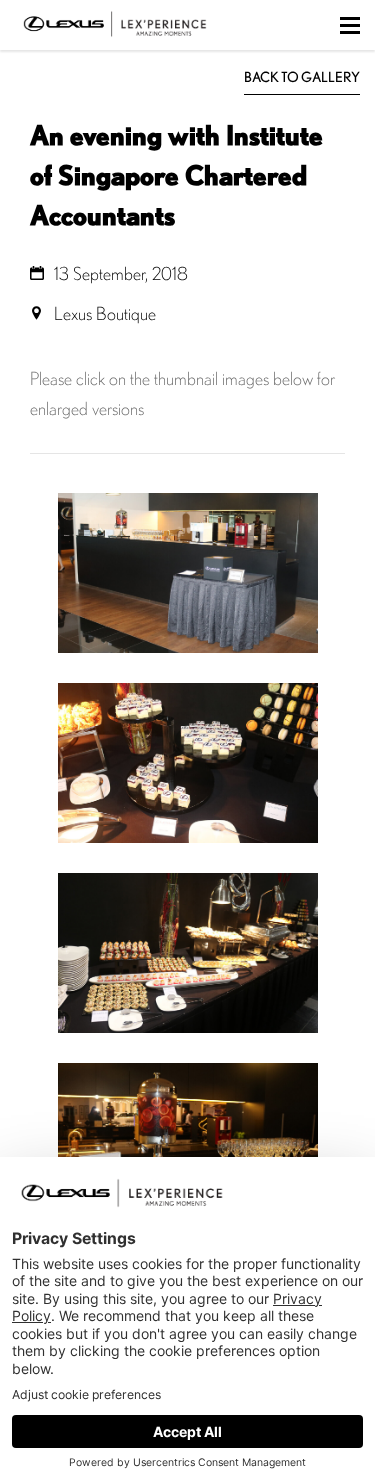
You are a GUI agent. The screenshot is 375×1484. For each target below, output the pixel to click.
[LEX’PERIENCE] (115, 40)
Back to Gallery (302, 77)
